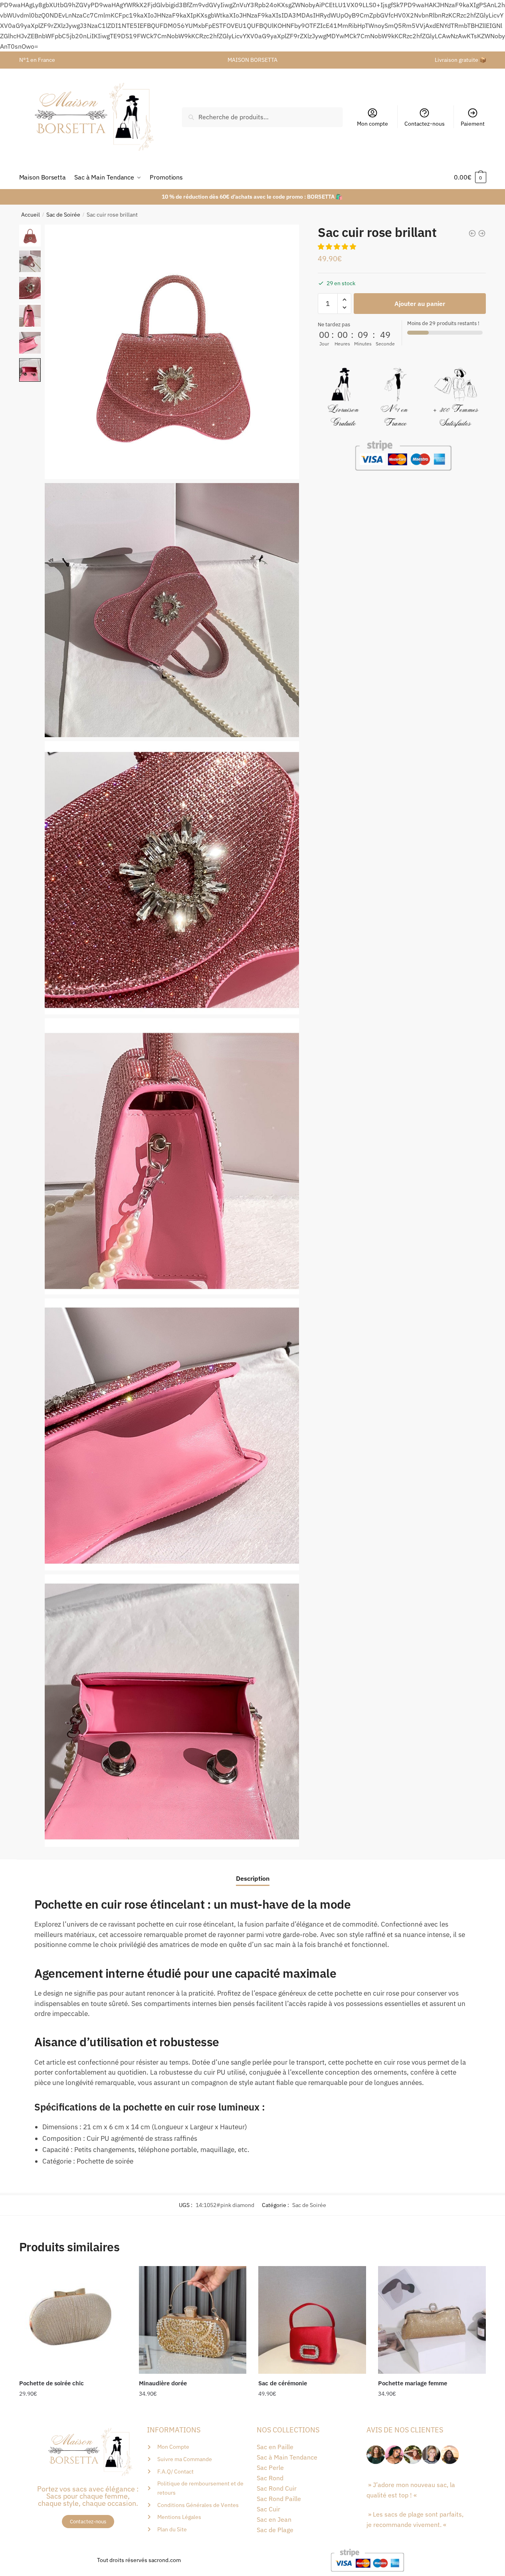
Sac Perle (270, 2468)
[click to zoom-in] (172, 352)
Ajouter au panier (420, 304)
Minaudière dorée (163, 2383)
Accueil (31, 215)
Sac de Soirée (63, 215)
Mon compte (372, 124)
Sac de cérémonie (283, 2383)
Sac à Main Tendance (287, 2457)
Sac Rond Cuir (277, 2488)
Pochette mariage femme (413, 2383)
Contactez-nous (425, 124)
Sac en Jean (274, 2519)
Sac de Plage (275, 2530)
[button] (338, 247)
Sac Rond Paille (279, 2499)
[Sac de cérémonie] (312, 2320)
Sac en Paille (275, 2447)
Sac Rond (270, 2478)
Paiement (473, 124)
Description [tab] (253, 1878)
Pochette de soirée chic (51, 2383)
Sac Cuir (268, 2509)
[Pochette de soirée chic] (73, 2320)
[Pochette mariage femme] (432, 2320)
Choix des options (73, 2410)
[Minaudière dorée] (193, 2320)
